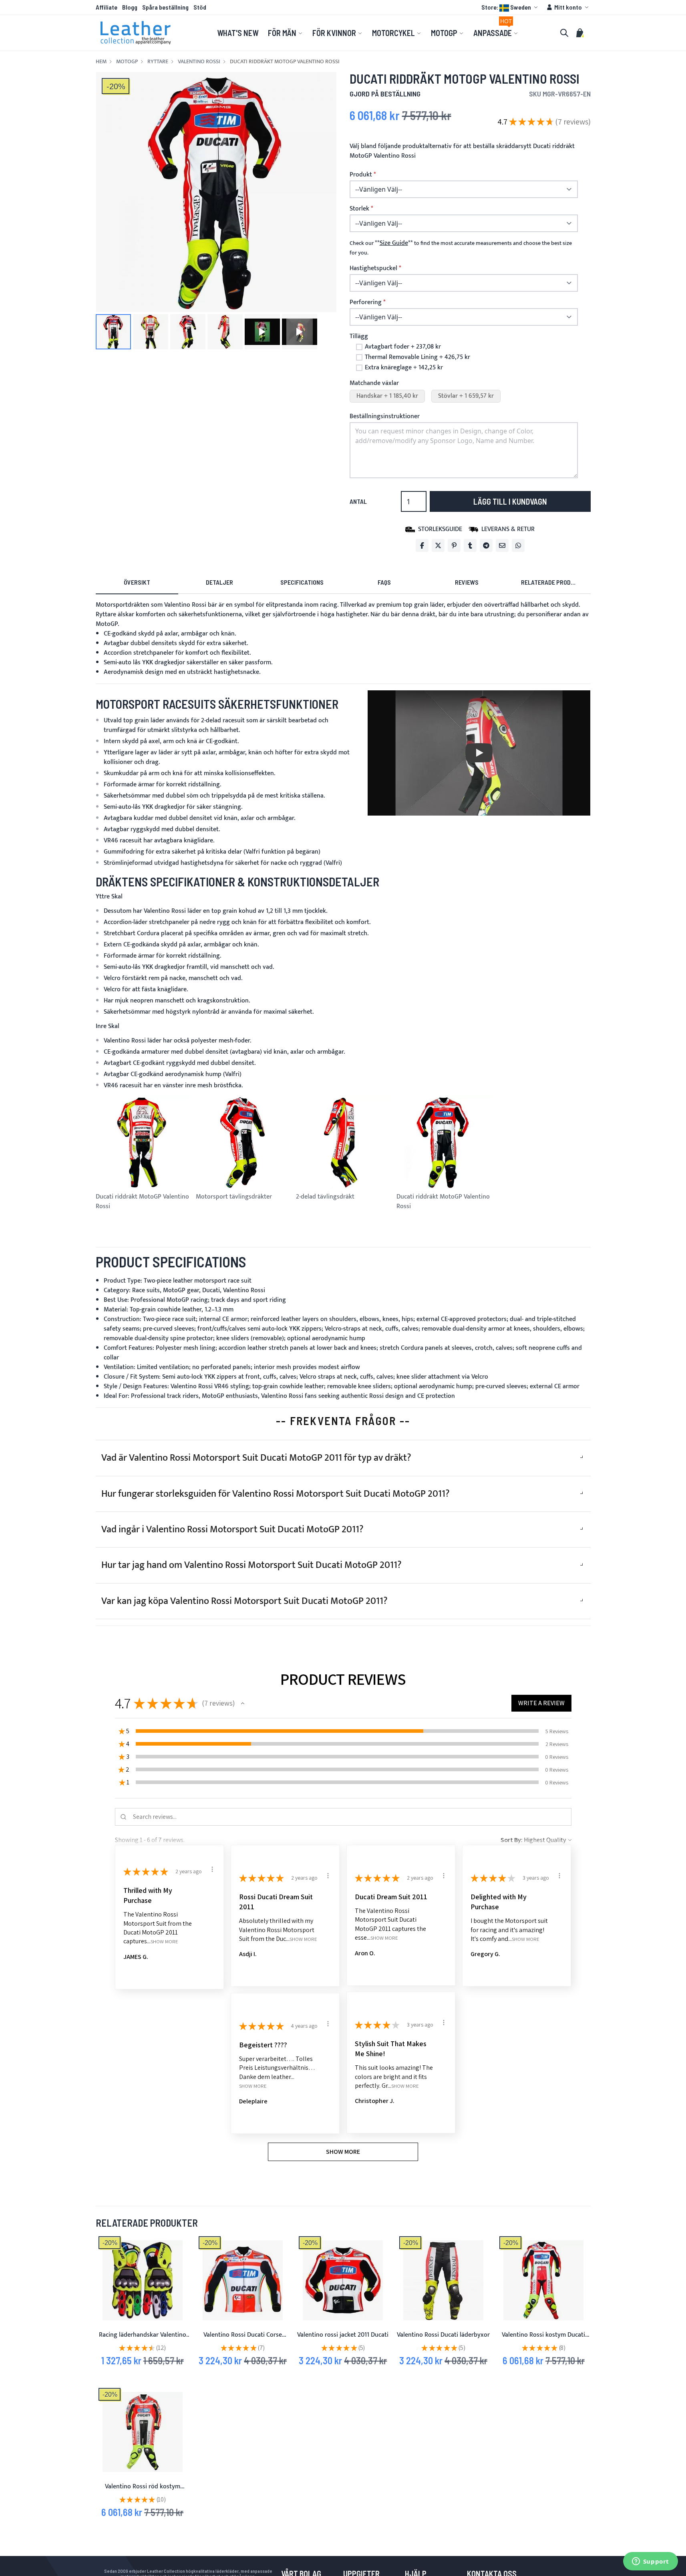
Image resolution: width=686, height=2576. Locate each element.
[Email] (502, 545)
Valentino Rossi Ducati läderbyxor (443, 2335)
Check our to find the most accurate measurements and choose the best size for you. (461, 248)
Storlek (359, 209)
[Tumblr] (470, 545)
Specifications (302, 582)
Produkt (361, 175)
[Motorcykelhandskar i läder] (143, 2280)
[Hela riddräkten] (143, 2432)
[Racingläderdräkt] (543, 2280)
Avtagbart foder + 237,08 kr (403, 347)
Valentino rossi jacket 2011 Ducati (343, 2335)
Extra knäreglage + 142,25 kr (404, 368)
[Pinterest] (454, 545)
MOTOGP (127, 62)
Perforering (366, 303)
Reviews (467, 582)
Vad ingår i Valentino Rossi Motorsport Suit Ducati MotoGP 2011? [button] (232, 1530)
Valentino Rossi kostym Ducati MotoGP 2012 (543, 2340)
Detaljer (219, 582)
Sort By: (512, 1840)
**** (394, 243)
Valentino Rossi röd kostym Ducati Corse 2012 (143, 2491)
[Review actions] (212, 1869)
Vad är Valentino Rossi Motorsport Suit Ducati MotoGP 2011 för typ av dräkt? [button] (256, 1458)
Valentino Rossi (199, 62)
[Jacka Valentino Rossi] (343, 2280)
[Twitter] (438, 545)
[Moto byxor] (443, 2280)
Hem (101, 62)
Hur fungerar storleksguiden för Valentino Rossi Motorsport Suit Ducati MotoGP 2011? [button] (276, 1494)
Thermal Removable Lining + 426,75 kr (417, 357)
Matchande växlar (374, 383)
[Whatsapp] (518, 545)
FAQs (384, 582)
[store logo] (136, 33)
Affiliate (107, 7)
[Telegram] (486, 545)
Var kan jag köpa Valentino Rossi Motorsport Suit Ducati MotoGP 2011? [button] (244, 1601)
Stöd (200, 7)
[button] (511, 7)
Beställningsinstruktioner (385, 416)
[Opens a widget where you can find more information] (650, 2562)
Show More (164, 1942)
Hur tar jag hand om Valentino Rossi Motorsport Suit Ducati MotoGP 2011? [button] (251, 1565)
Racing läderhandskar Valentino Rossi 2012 (143, 2340)
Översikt (137, 582)
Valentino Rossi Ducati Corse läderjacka (243, 2340)
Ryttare (158, 62)
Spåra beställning (165, 7)
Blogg (130, 7)
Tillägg (359, 336)
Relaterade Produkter (555, 582)
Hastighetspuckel (373, 269)
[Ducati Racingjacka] (243, 2280)
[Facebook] (422, 545)
